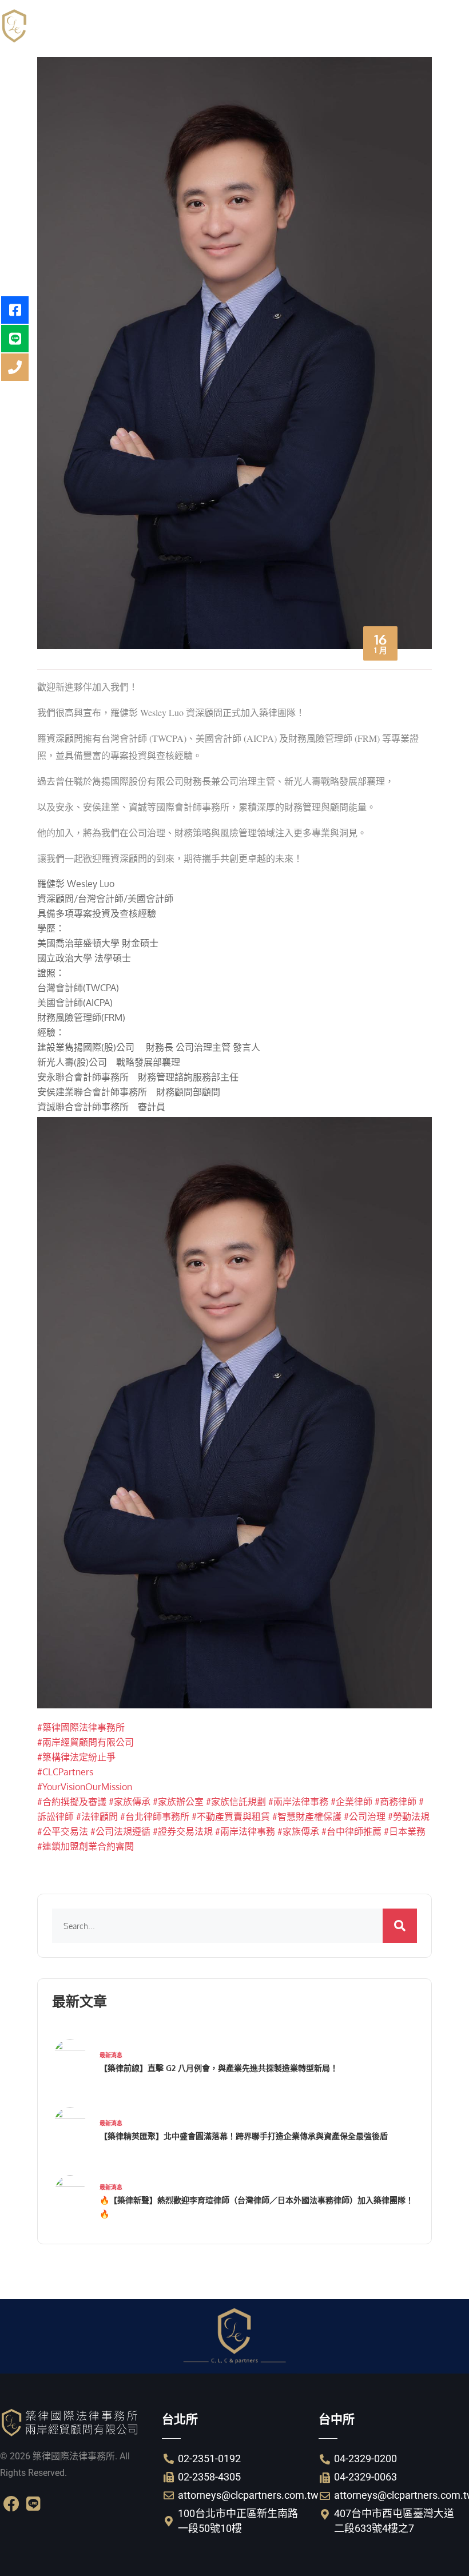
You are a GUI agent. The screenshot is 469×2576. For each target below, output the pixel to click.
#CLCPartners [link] (65, 1772)
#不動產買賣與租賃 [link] (231, 1816)
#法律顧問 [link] (97, 1816)
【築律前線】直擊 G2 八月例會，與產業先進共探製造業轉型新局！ (219, 2068)
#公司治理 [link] (365, 1816)
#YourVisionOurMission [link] (85, 1787)
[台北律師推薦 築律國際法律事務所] (86, 26)
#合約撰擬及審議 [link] (72, 1802)
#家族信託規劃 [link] (236, 1802)
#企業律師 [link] (351, 1802)
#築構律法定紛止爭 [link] (76, 1757)
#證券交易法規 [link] (183, 1831)
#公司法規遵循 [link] (120, 1831)
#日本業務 (405, 1831)
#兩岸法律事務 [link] (298, 1802)
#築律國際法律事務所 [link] (81, 1727)
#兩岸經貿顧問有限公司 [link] (86, 1742)
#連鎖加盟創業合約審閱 (86, 1846)
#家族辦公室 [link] (178, 1802)
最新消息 (111, 2055)
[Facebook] (11, 2504)
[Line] (33, 2504)
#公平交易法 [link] (63, 1831)
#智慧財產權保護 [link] (307, 1816)
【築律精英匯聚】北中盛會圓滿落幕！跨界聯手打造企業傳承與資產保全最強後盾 (244, 2136)
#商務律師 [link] (396, 1802)
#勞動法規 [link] (409, 1816)
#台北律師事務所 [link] (155, 1816)
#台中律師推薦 (351, 1831)
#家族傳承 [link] (130, 1802)
